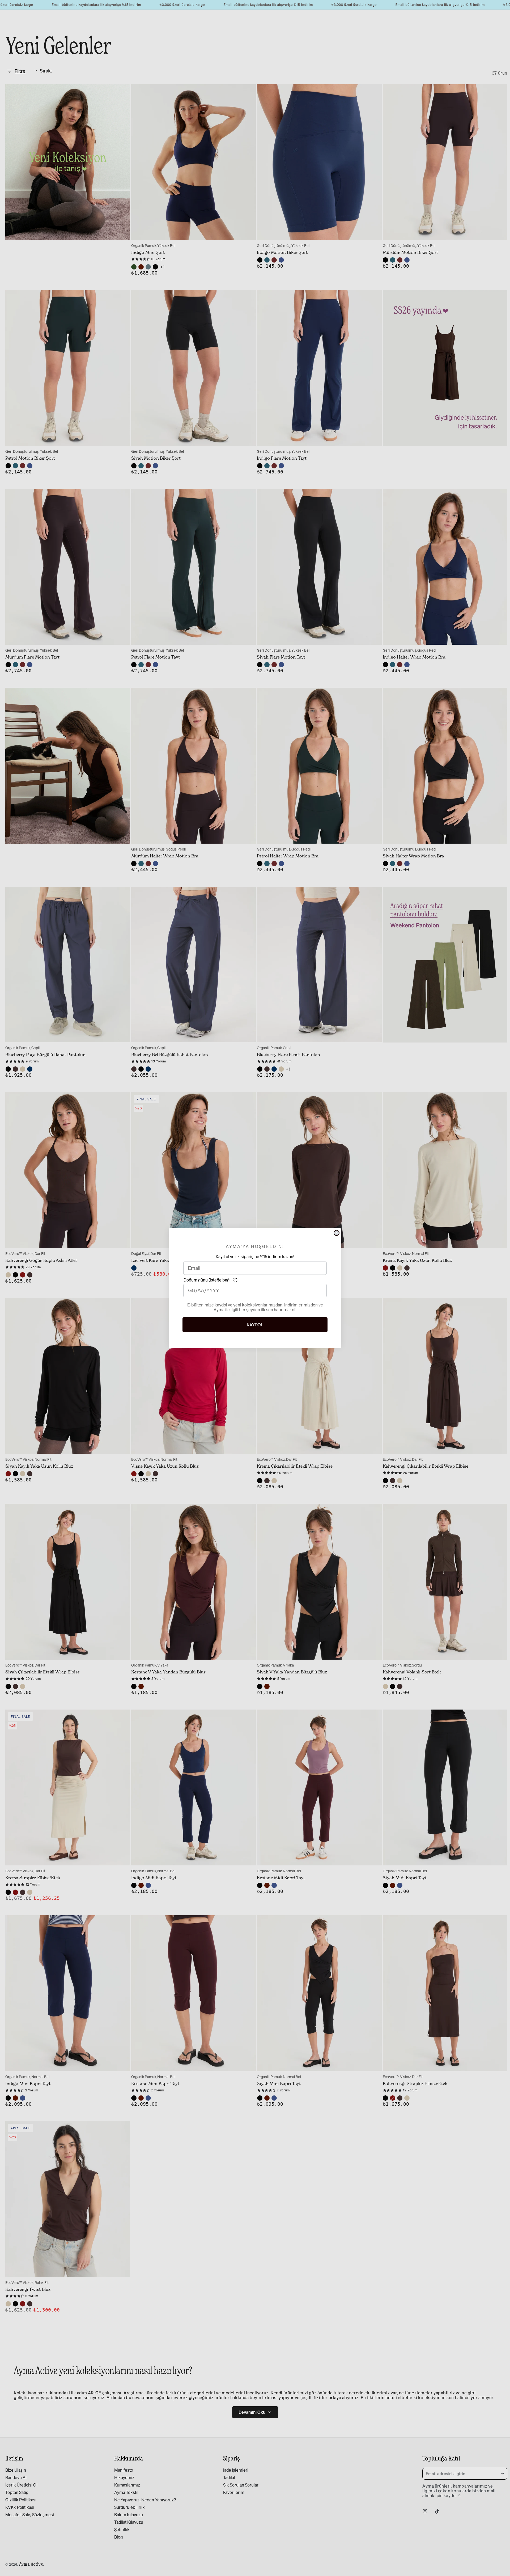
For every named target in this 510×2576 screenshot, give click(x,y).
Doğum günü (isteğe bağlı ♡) (211, 1280)
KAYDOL (255, 1325)
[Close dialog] (337, 1233)
